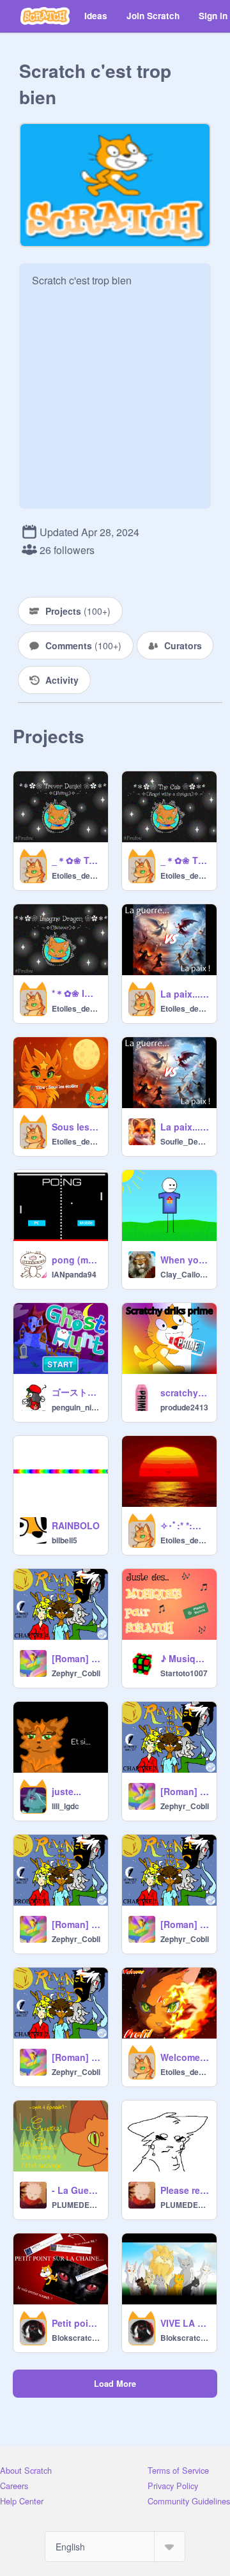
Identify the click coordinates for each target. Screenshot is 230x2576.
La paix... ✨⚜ (185, 994)
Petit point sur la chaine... (76, 2323)
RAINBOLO (76, 1525)
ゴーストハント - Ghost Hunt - (76, 1392)
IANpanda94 (74, 1274)
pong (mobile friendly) (76, 1260)
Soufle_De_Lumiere (185, 1141)
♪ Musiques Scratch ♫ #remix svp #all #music (185, 1658)
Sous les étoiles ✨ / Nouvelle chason (76, 1127)
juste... (66, 1791)
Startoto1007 (184, 1673)
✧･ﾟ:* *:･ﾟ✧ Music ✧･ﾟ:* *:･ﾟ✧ (185, 1525)
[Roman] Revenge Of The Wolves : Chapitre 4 (76, 1658)
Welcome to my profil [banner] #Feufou (185, 2057)
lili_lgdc (65, 1806)
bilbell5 (65, 1540)
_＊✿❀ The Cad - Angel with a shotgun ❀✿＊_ (185, 860)
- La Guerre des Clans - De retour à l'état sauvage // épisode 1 (76, 2190)
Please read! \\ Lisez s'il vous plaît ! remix (185, 2190)
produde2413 (184, 1407)
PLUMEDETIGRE (76, 2205)
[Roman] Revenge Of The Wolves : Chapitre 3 (185, 1791)
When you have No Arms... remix (185, 1260)
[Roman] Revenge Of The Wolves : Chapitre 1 (185, 1924)
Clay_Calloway (185, 1274)
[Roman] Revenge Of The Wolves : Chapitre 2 (76, 2057)
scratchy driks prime (185, 1392)
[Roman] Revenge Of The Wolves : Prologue (76, 1924)
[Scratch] (45, 16)
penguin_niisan (76, 1407)
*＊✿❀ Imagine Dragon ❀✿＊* (76, 993)
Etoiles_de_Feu (76, 875)
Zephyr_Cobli (76, 1673)
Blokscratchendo (76, 2338)
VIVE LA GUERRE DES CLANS (185, 2323)
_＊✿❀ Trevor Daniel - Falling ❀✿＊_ (76, 860)
